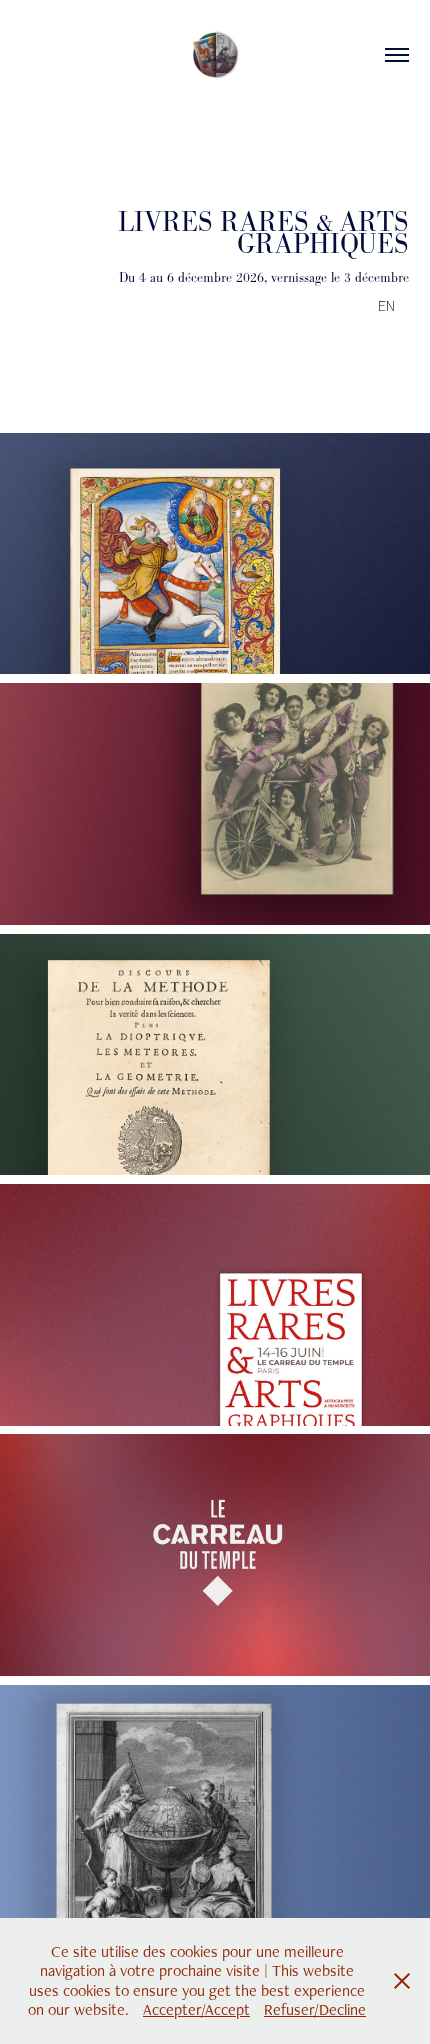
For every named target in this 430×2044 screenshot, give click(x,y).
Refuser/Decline (315, 2009)
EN (388, 305)
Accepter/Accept (196, 2009)
